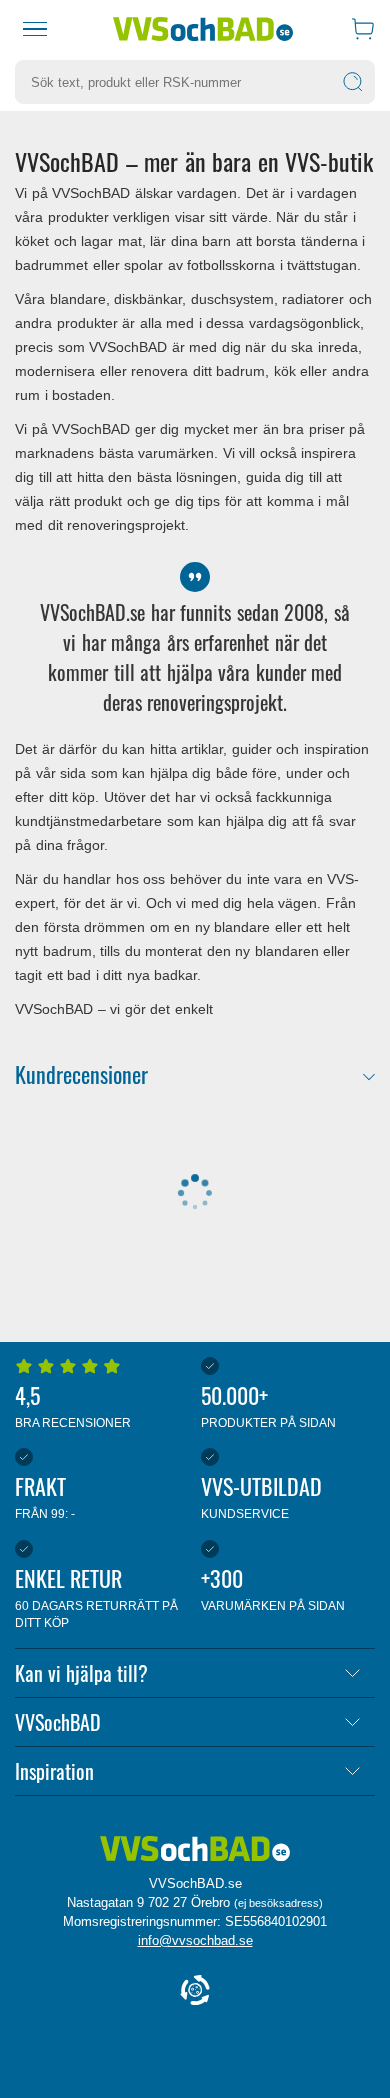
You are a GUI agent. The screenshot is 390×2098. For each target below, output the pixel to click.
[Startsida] (203, 29)
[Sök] (353, 82)
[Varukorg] (363, 29)
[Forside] (195, 1850)
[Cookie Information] (195, 1991)
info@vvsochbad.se (195, 1940)
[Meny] (35, 29)
